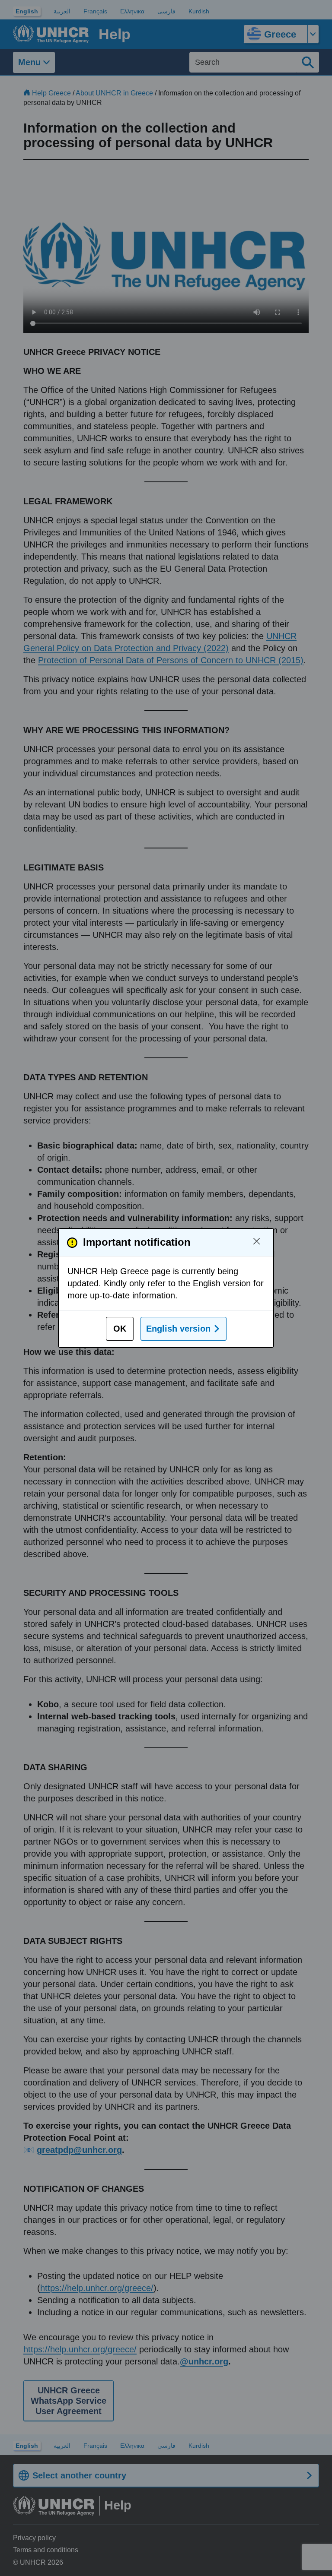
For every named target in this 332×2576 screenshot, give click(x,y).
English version (178, 1329)
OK (120, 1329)
